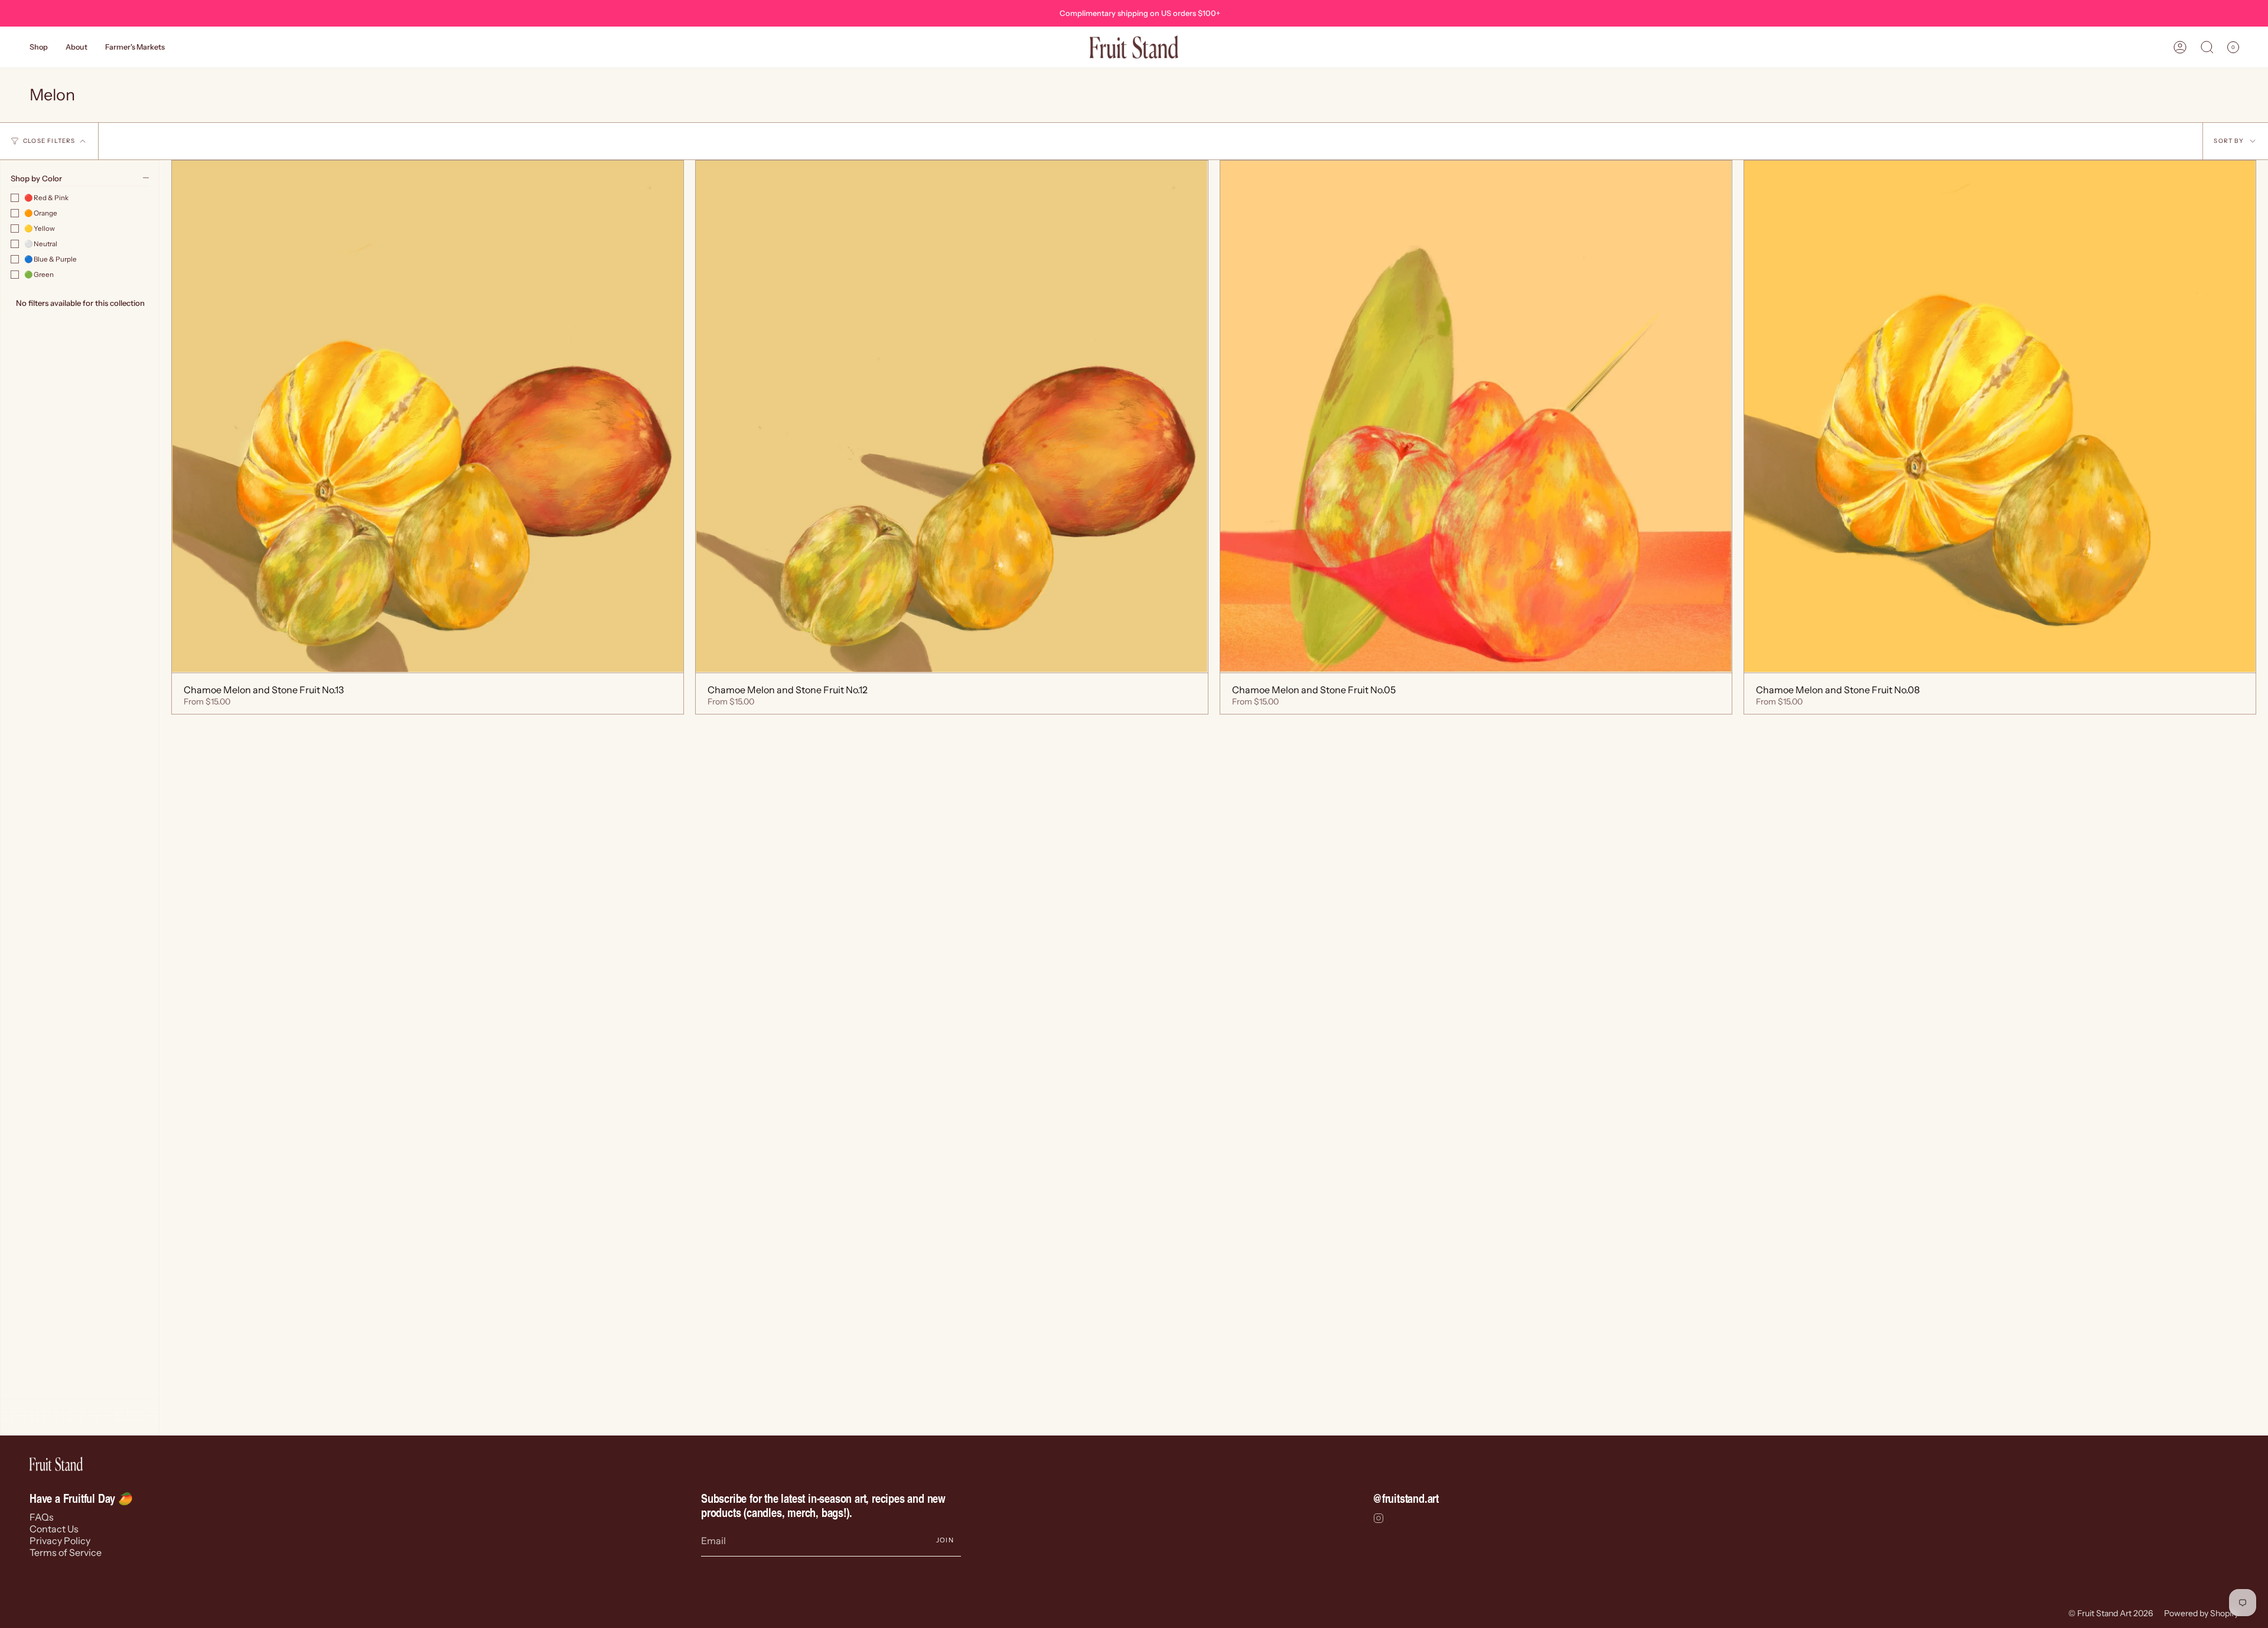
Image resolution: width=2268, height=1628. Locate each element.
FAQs (42, 1517)
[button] (39, 47)
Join (945, 1540)
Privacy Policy (60, 1541)
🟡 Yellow (40, 229)
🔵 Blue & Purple (50, 259)
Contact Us (54, 1529)
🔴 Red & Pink (46, 198)
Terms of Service (66, 1552)
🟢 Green (39, 275)
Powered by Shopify (2201, 1613)
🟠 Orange (41, 213)
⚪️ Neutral (41, 244)
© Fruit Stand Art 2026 (2111, 1613)
